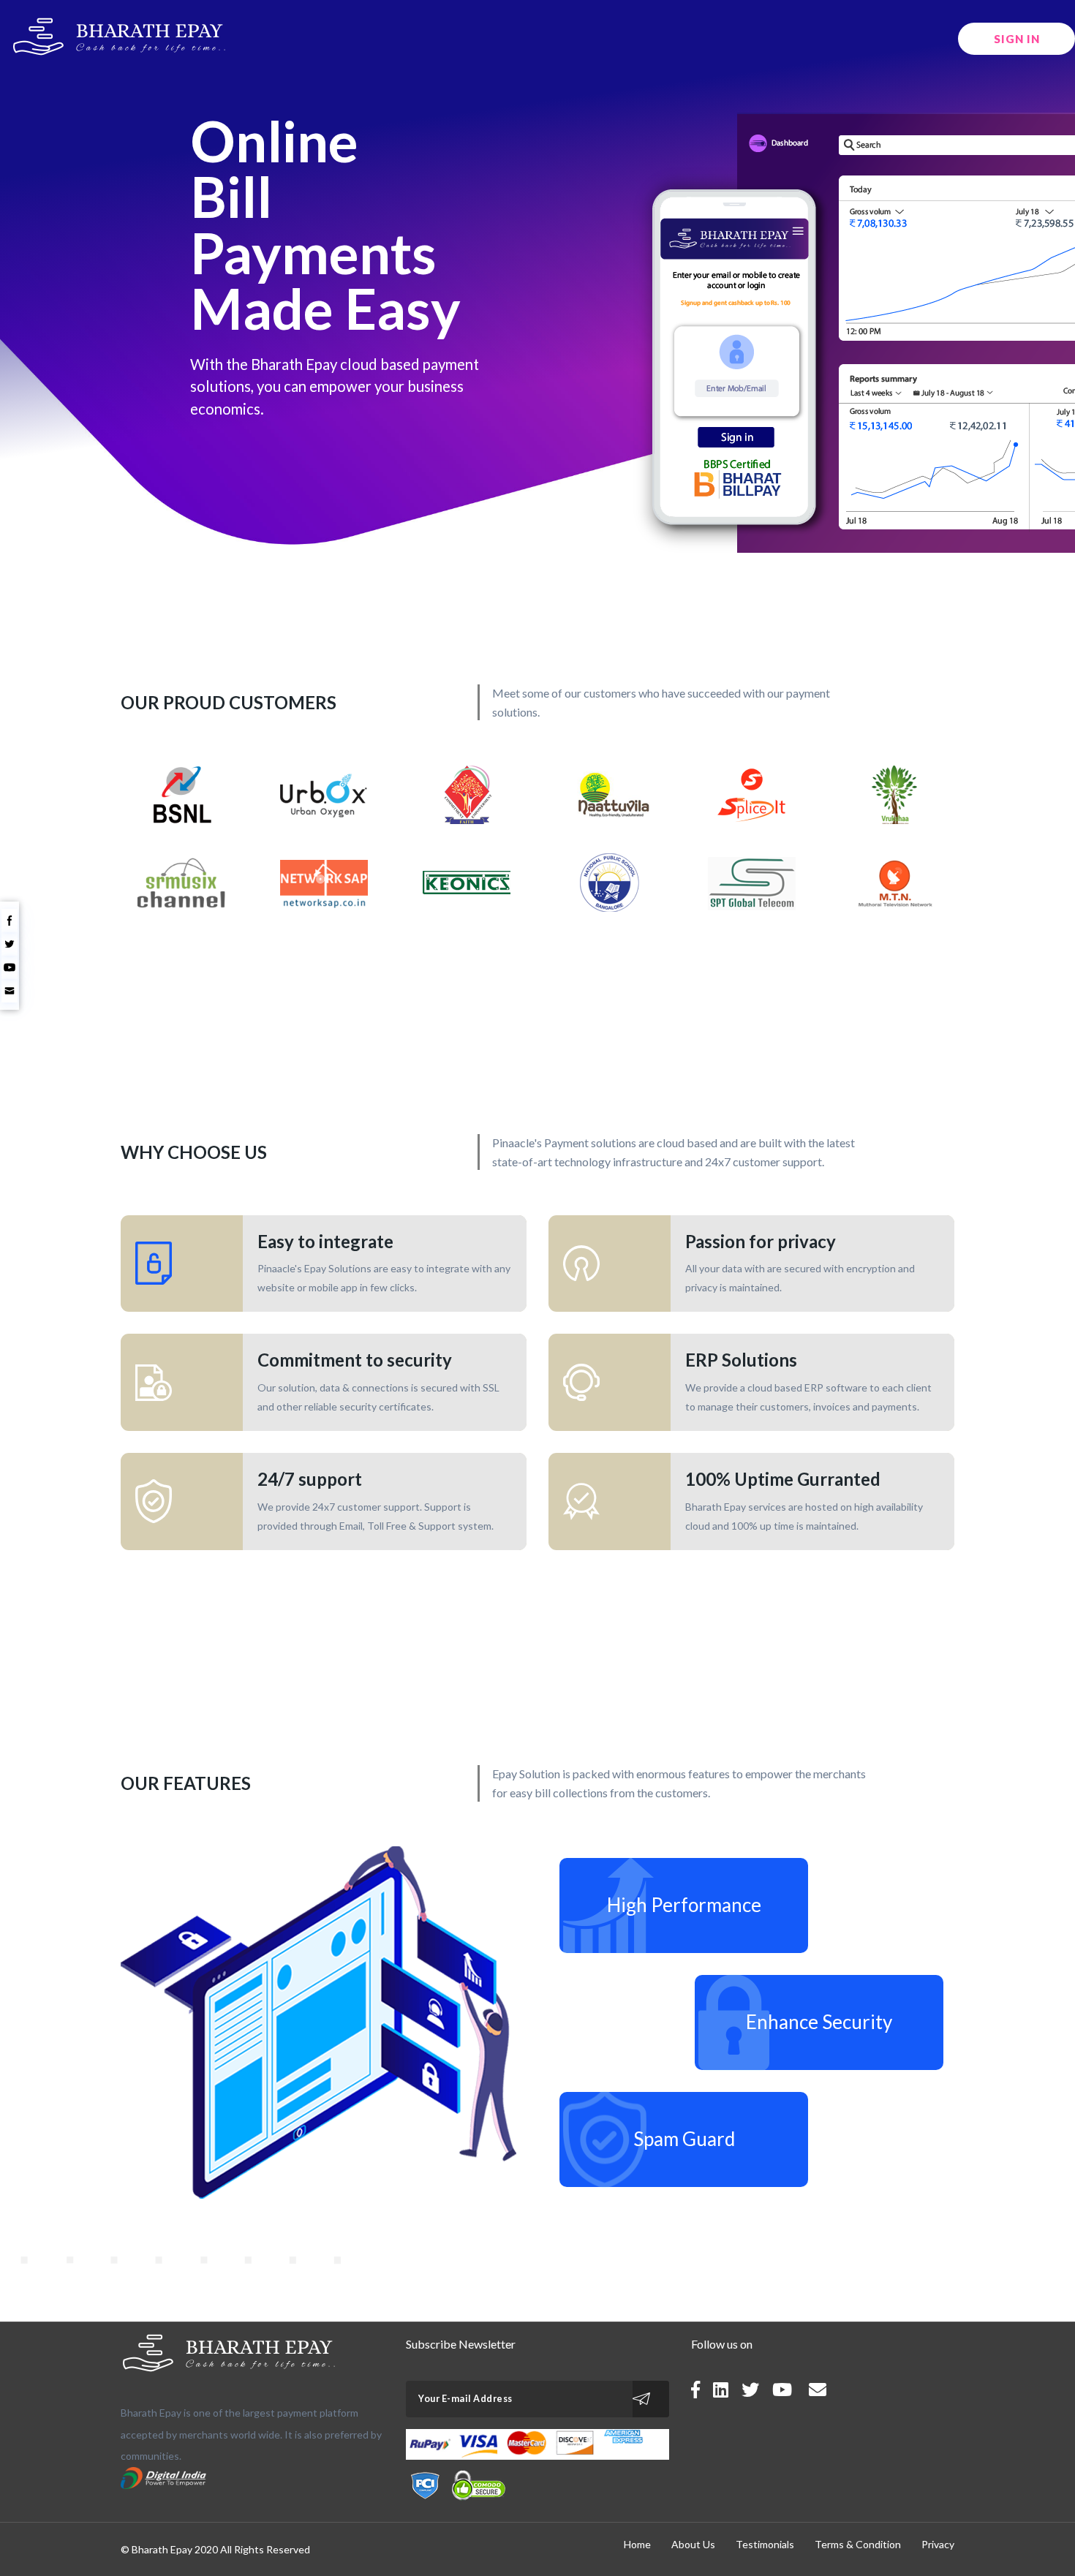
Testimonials (765, 2544)
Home (637, 2544)
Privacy (938, 2544)
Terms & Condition (858, 2544)
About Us (693, 2544)
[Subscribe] (651, 2399)
